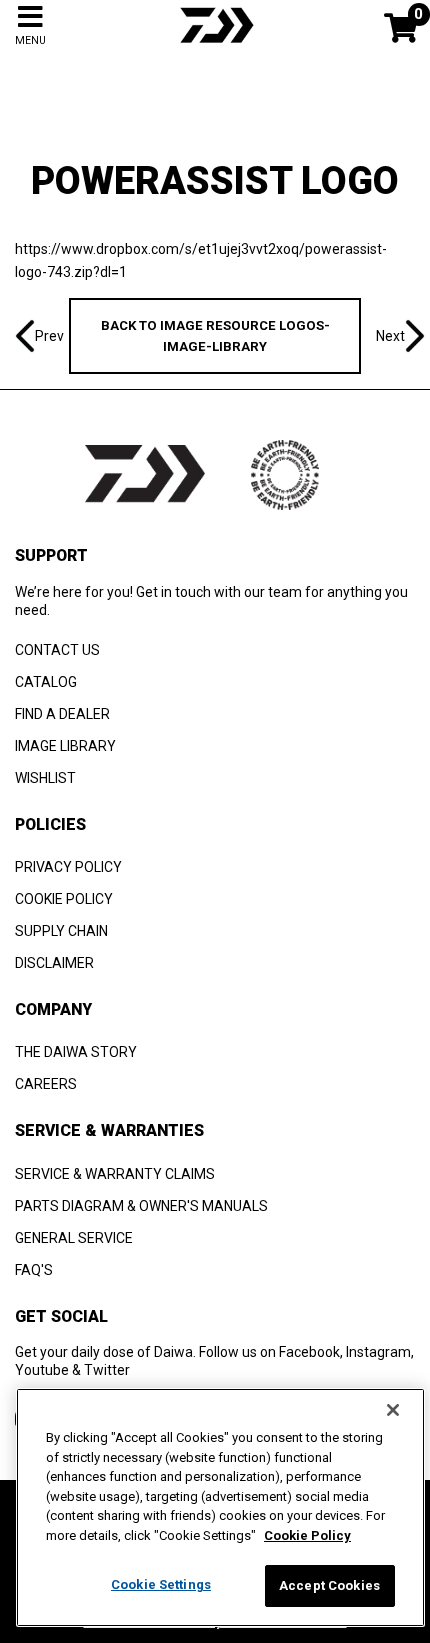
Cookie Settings (161, 1584)
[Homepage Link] (215, 45)
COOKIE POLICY (64, 899)
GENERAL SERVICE (74, 1238)
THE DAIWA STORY (76, 1052)
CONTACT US (57, 650)
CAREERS (46, 1084)
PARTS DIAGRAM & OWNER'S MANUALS (141, 1206)
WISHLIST (45, 778)
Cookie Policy (307, 1535)
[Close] (393, 1410)
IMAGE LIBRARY (65, 746)
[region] (220, 1507)
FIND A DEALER (62, 714)
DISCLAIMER (54, 963)
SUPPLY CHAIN (61, 931)
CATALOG (46, 682)
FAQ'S (34, 1270)
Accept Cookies (329, 1585)
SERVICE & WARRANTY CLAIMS (115, 1174)
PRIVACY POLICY (68, 867)
